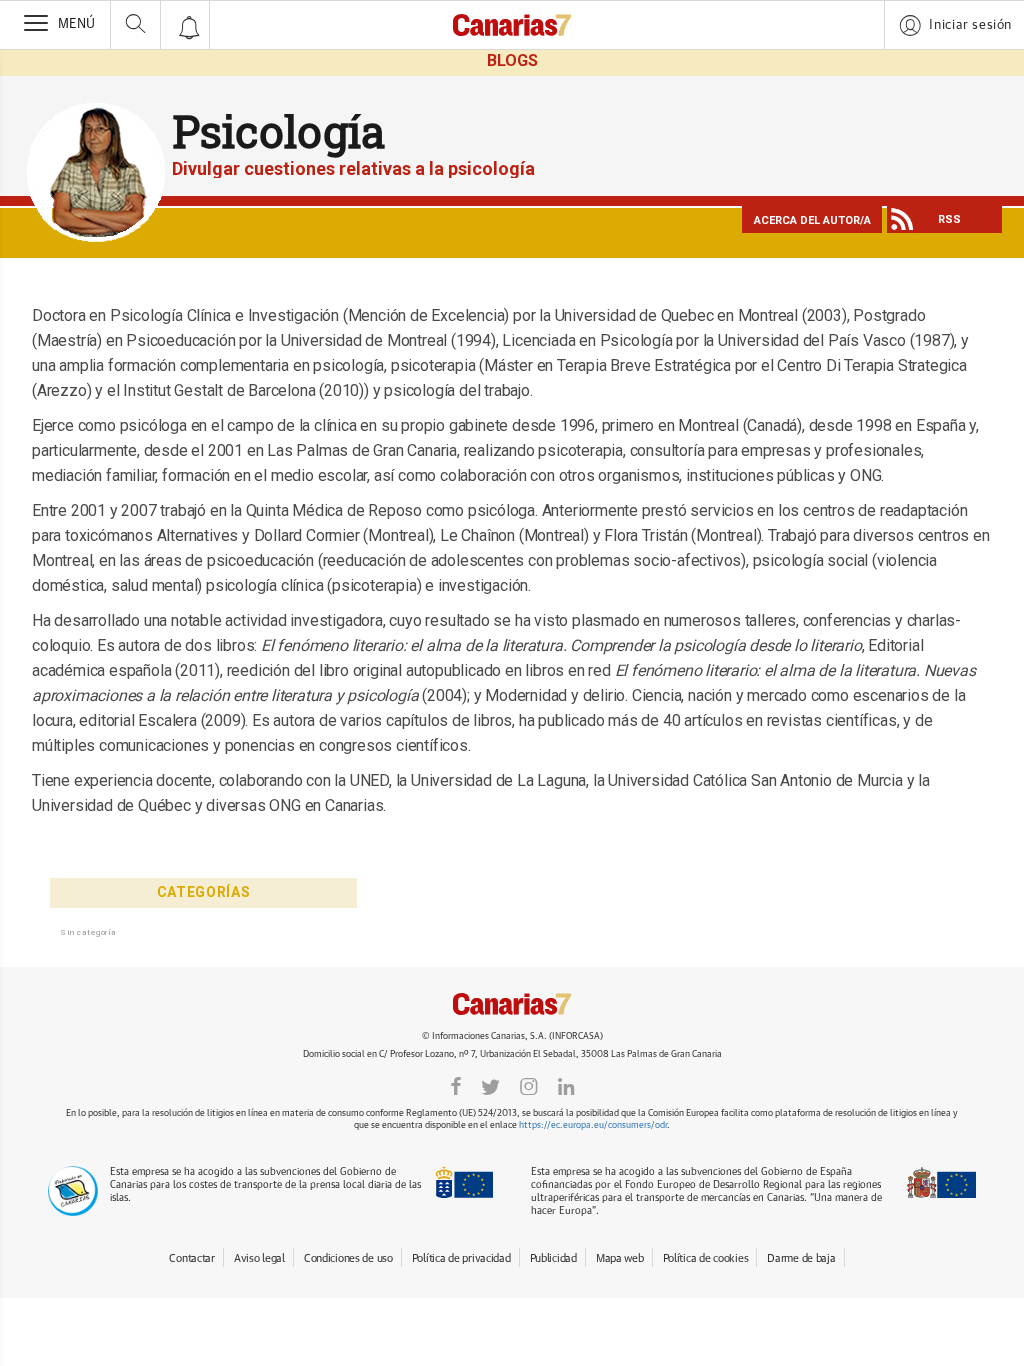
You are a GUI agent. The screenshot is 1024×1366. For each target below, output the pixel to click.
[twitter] (490, 1086)
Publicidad (553, 1258)
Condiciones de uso (348, 1258)
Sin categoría (88, 932)
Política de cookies (706, 1258)
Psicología (279, 131)
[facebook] (456, 1086)
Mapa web (620, 1258)
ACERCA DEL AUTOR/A (812, 220)
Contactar (191, 1258)
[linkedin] (566, 1086)
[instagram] (529, 1086)
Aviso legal (259, 1258)
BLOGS (512, 60)
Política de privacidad (461, 1258)
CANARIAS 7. (512, 1004)
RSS (949, 219)
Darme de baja (801, 1258)
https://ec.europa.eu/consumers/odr (593, 1125)
